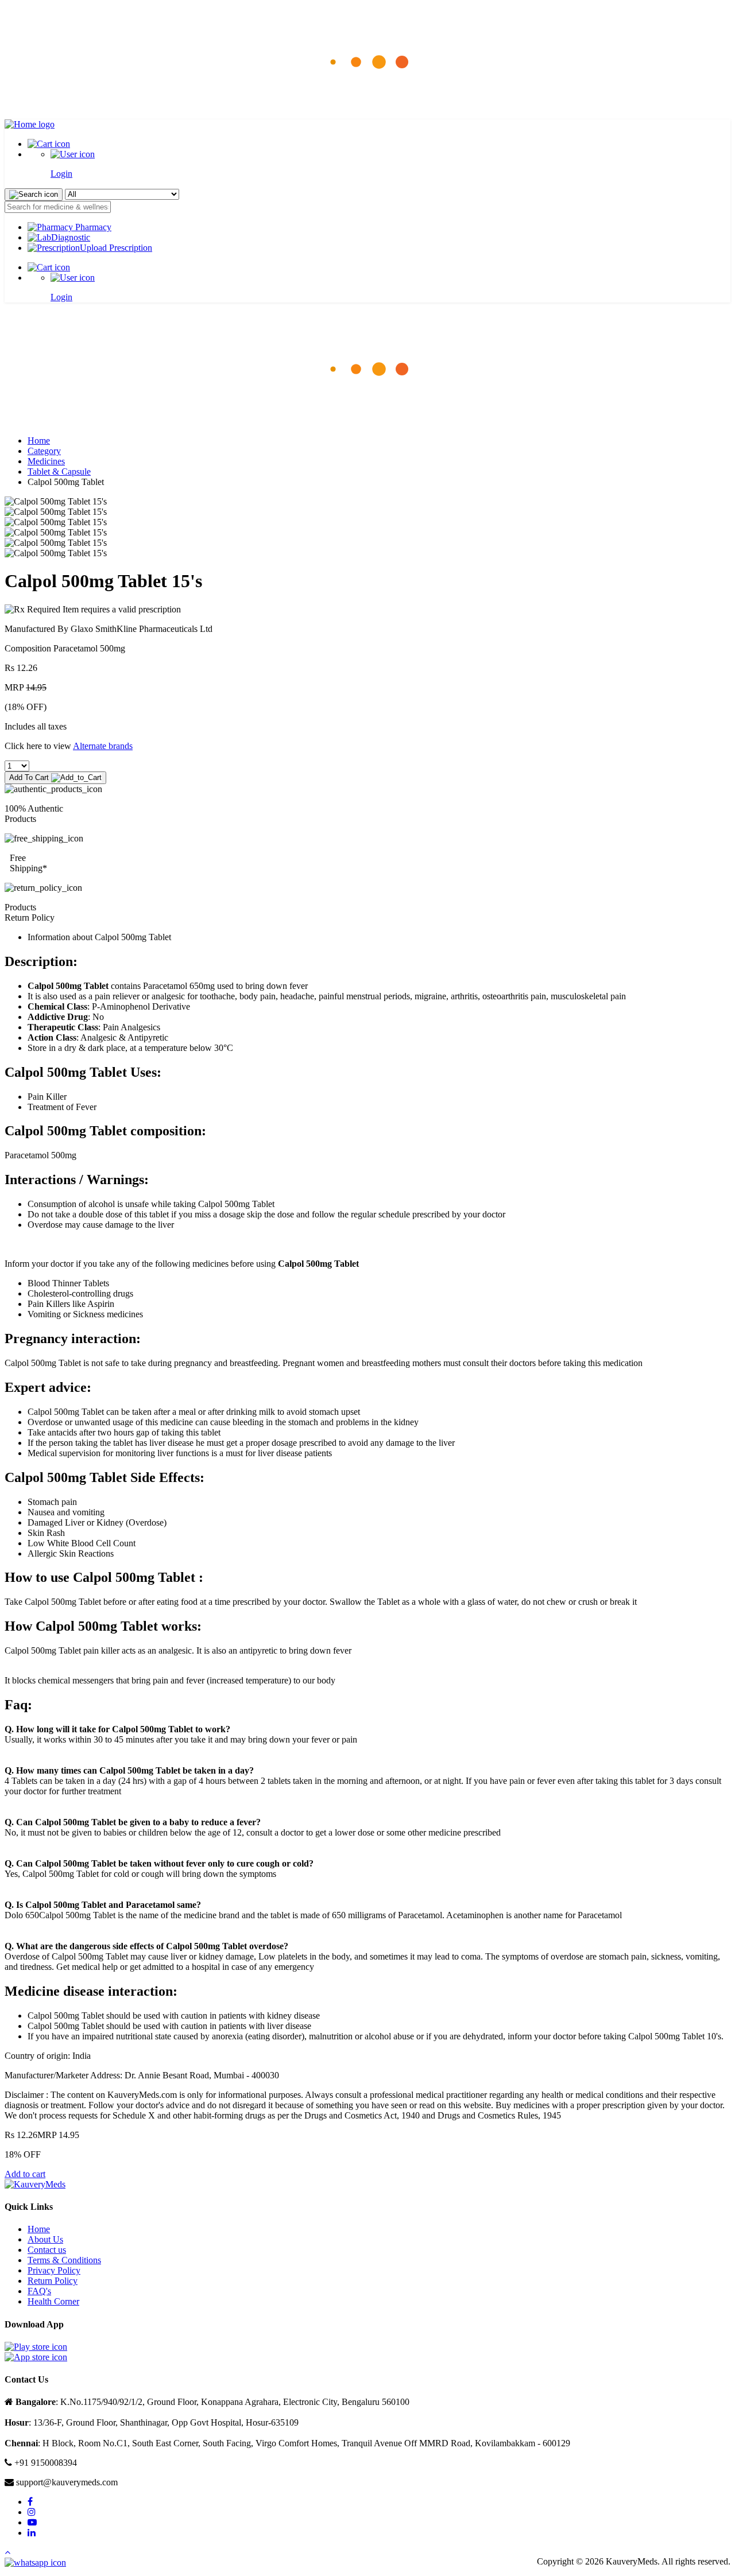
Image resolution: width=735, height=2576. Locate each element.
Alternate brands (103, 746)
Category (44, 451)
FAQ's (39, 2291)
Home (39, 441)
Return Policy (53, 2281)
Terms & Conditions (64, 2260)
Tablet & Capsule (59, 472)
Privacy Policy (54, 2270)
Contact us (47, 2250)
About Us (45, 2239)
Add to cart (25, 2174)
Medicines (46, 461)
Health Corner (53, 2301)
